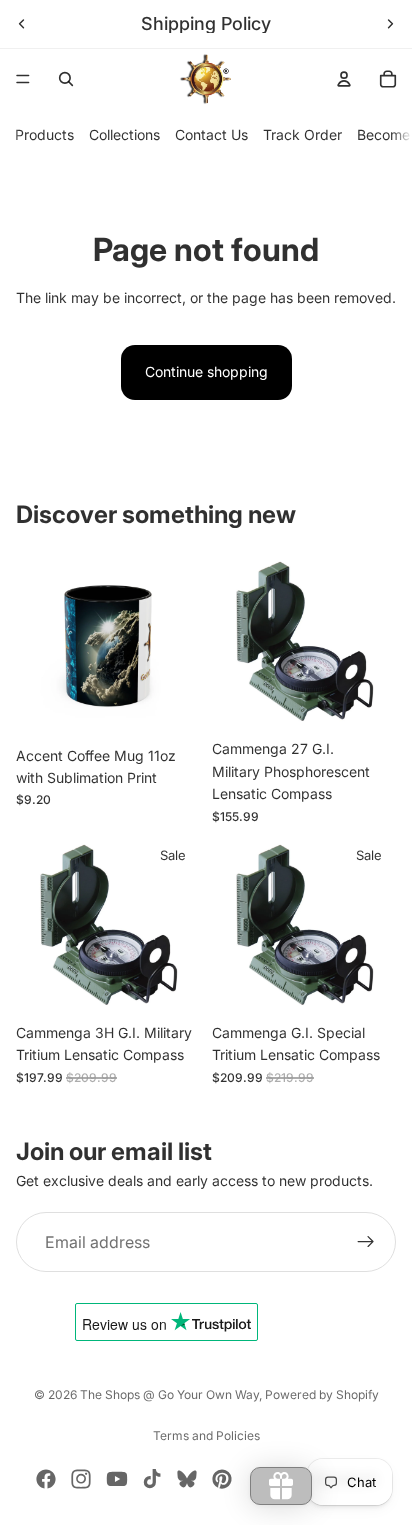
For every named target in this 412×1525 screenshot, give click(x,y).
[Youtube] (117, 1479)
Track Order (302, 134)
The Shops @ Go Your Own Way (169, 1394)
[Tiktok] (152, 1479)
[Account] (344, 79)
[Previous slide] (22, 24)
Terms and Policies (206, 1435)
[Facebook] (46, 1479)
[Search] (66, 79)
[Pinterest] (222, 1479)
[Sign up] (366, 1242)
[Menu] (23, 79)
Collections (124, 134)
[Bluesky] (187, 1479)
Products (44, 134)
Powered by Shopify (322, 1394)
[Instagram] (81, 1479)
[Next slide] (390, 24)
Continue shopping (206, 371)
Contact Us (211, 134)
